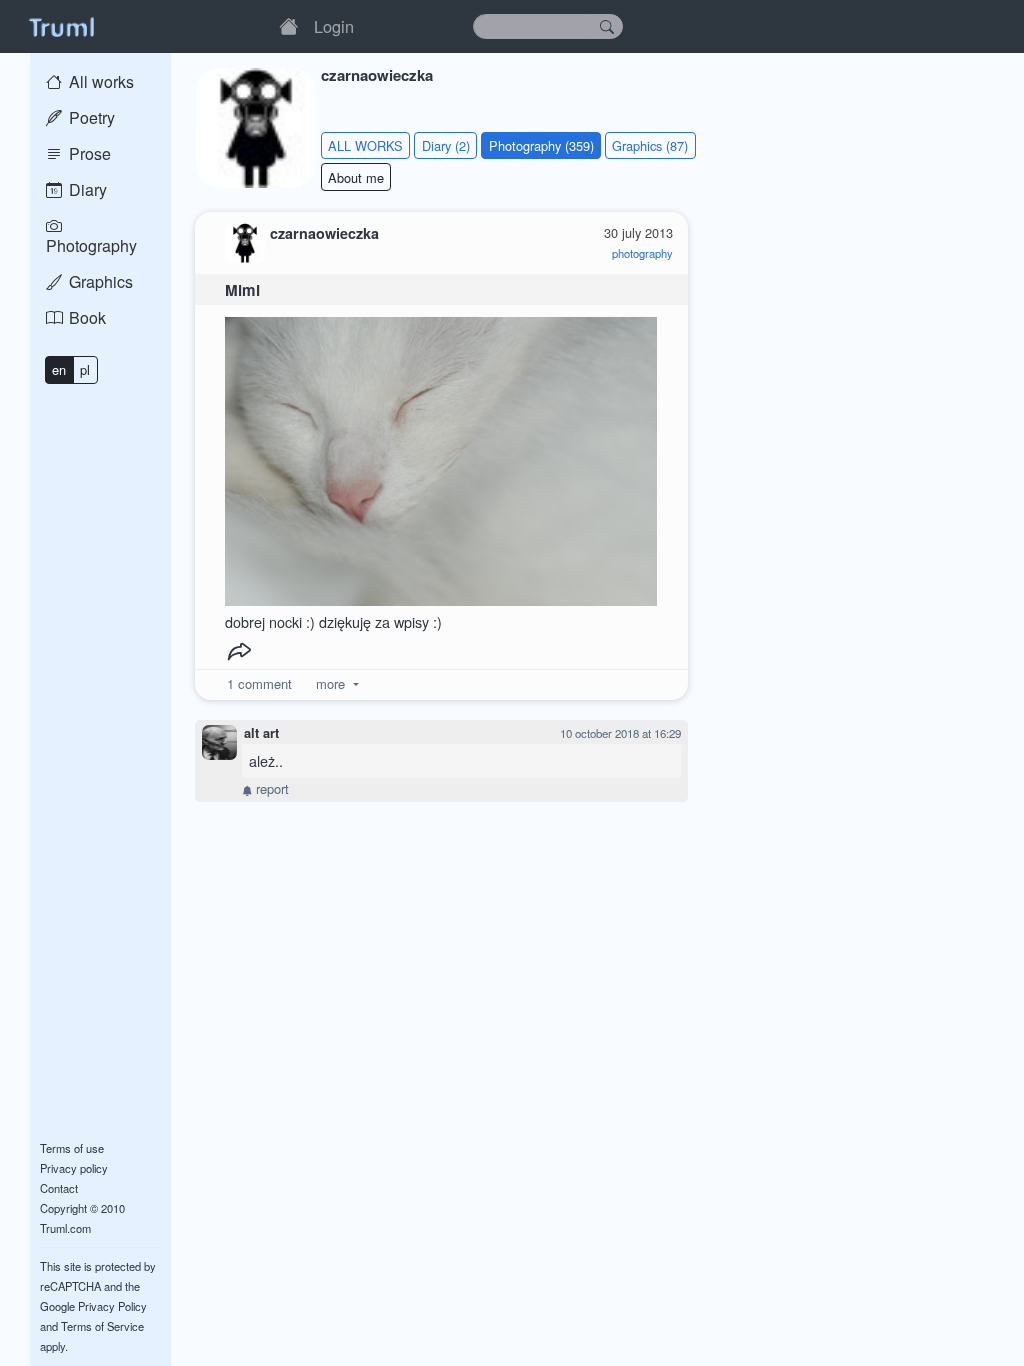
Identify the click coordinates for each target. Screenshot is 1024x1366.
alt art (261, 733)
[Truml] (61, 26)
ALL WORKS (365, 145)
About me (356, 177)
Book (85, 317)
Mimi (242, 290)
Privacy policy (74, 1168)
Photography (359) (541, 145)
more (330, 683)
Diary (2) (446, 145)
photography (642, 253)
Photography (91, 245)
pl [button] (85, 369)
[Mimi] (441, 456)
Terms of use (72, 1148)
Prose (88, 153)
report (270, 788)
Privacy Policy (112, 1306)
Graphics (99, 281)
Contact (59, 1188)
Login (334, 26)
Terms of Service (102, 1326)
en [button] (59, 369)
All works (99, 81)
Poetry (90, 117)
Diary (86, 189)
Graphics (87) (650, 145)
